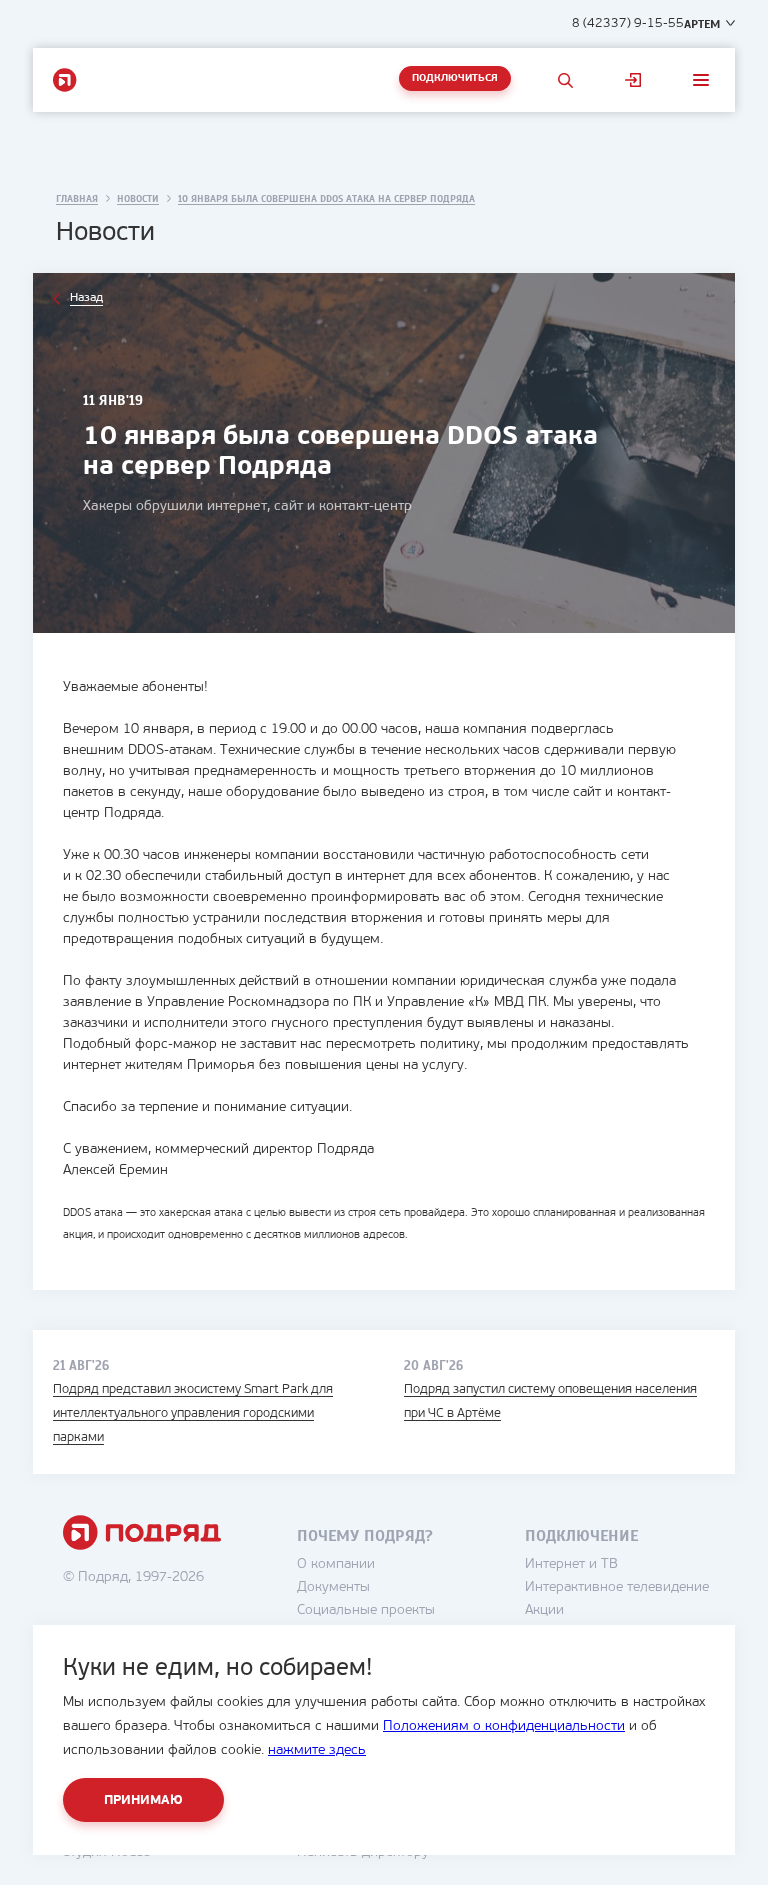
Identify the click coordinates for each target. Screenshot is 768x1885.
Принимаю (143, 1800)
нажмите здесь (317, 1750)
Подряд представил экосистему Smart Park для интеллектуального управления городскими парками (193, 1413)
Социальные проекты (366, 1610)
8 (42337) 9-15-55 (628, 23)
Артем (702, 24)
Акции (544, 1610)
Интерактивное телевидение (617, 1587)
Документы (333, 1587)
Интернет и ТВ (571, 1564)
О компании (336, 1564)
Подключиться (455, 78)
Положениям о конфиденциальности (504, 1726)
